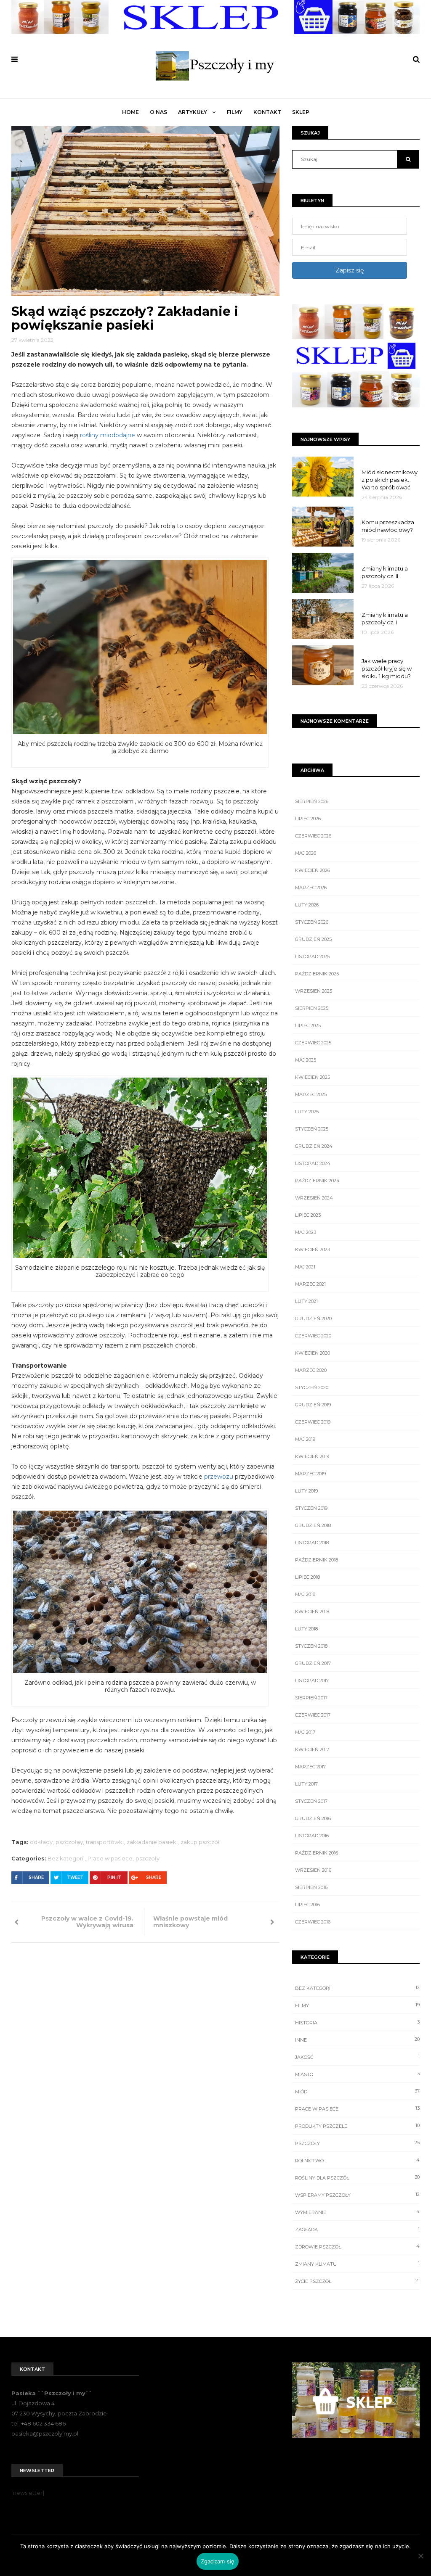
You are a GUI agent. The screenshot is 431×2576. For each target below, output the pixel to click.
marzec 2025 (311, 1094)
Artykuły (193, 112)
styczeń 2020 (312, 1387)
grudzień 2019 (313, 1405)
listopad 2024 (313, 1163)
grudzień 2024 (314, 1146)
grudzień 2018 (313, 1525)
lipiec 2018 (307, 1577)
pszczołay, (70, 1842)
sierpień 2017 (311, 1698)
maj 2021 (305, 1267)
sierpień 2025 (312, 1008)
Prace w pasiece (317, 2109)
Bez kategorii (313, 1988)
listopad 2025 (312, 956)
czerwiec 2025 (313, 1043)
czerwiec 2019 (313, 1422)
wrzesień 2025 (314, 991)
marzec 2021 (310, 1284)
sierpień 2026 (312, 801)
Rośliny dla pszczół (322, 2178)
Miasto (304, 2074)
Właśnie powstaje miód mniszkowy (190, 1922)
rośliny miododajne (108, 435)
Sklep (301, 112)
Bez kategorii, (67, 1858)
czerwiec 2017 (313, 1715)
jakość (304, 2057)
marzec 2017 (310, 1767)
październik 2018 (317, 1560)
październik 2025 (317, 974)
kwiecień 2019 (312, 1456)
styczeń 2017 (311, 1801)
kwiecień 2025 (313, 1077)
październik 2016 (317, 1853)
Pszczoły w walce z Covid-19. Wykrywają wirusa (87, 1922)
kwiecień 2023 (313, 1250)
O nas (158, 112)
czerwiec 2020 (313, 1336)
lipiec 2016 (307, 1905)
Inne (301, 2040)
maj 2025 (306, 1060)
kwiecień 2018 (312, 1612)
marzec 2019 (310, 1474)
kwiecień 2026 (313, 870)
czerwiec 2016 (313, 1922)
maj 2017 (305, 1732)
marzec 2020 (311, 1370)
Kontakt (267, 112)
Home (130, 112)
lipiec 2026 (308, 819)
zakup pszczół (200, 1842)
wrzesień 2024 (314, 1198)
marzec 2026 (311, 888)
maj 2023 (306, 1232)
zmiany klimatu (316, 2264)
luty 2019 (306, 1491)
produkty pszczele (321, 2126)
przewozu (219, 1477)
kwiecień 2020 (313, 1353)
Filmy (235, 112)
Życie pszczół (313, 2281)
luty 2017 (306, 1784)
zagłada (306, 2230)
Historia (306, 2023)
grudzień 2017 (313, 1663)
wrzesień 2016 (313, 1870)
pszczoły (148, 1858)
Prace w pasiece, (111, 1858)
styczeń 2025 (312, 1129)
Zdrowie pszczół (318, 2247)
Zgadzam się (218, 2561)
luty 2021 (306, 1301)
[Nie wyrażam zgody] (420, 2556)
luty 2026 (307, 905)
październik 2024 (317, 1181)
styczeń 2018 (311, 1646)
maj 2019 (305, 1439)
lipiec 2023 (308, 1215)
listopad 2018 (312, 1543)
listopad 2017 (312, 1680)
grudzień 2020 (313, 1318)
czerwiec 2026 (313, 836)
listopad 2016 (312, 1836)
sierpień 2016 (311, 1887)
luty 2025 (307, 1112)
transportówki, (105, 1842)
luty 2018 (306, 1629)
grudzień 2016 (313, 1818)
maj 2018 (305, 1594)
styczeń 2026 (312, 922)
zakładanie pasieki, (153, 1842)
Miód (301, 2092)
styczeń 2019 (311, 1508)
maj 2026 (306, 853)
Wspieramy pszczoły (323, 2195)
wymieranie (311, 2212)
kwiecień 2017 (312, 1749)
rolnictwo (309, 2161)
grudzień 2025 (313, 939)
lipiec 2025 (308, 1025)
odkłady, (42, 1842)
